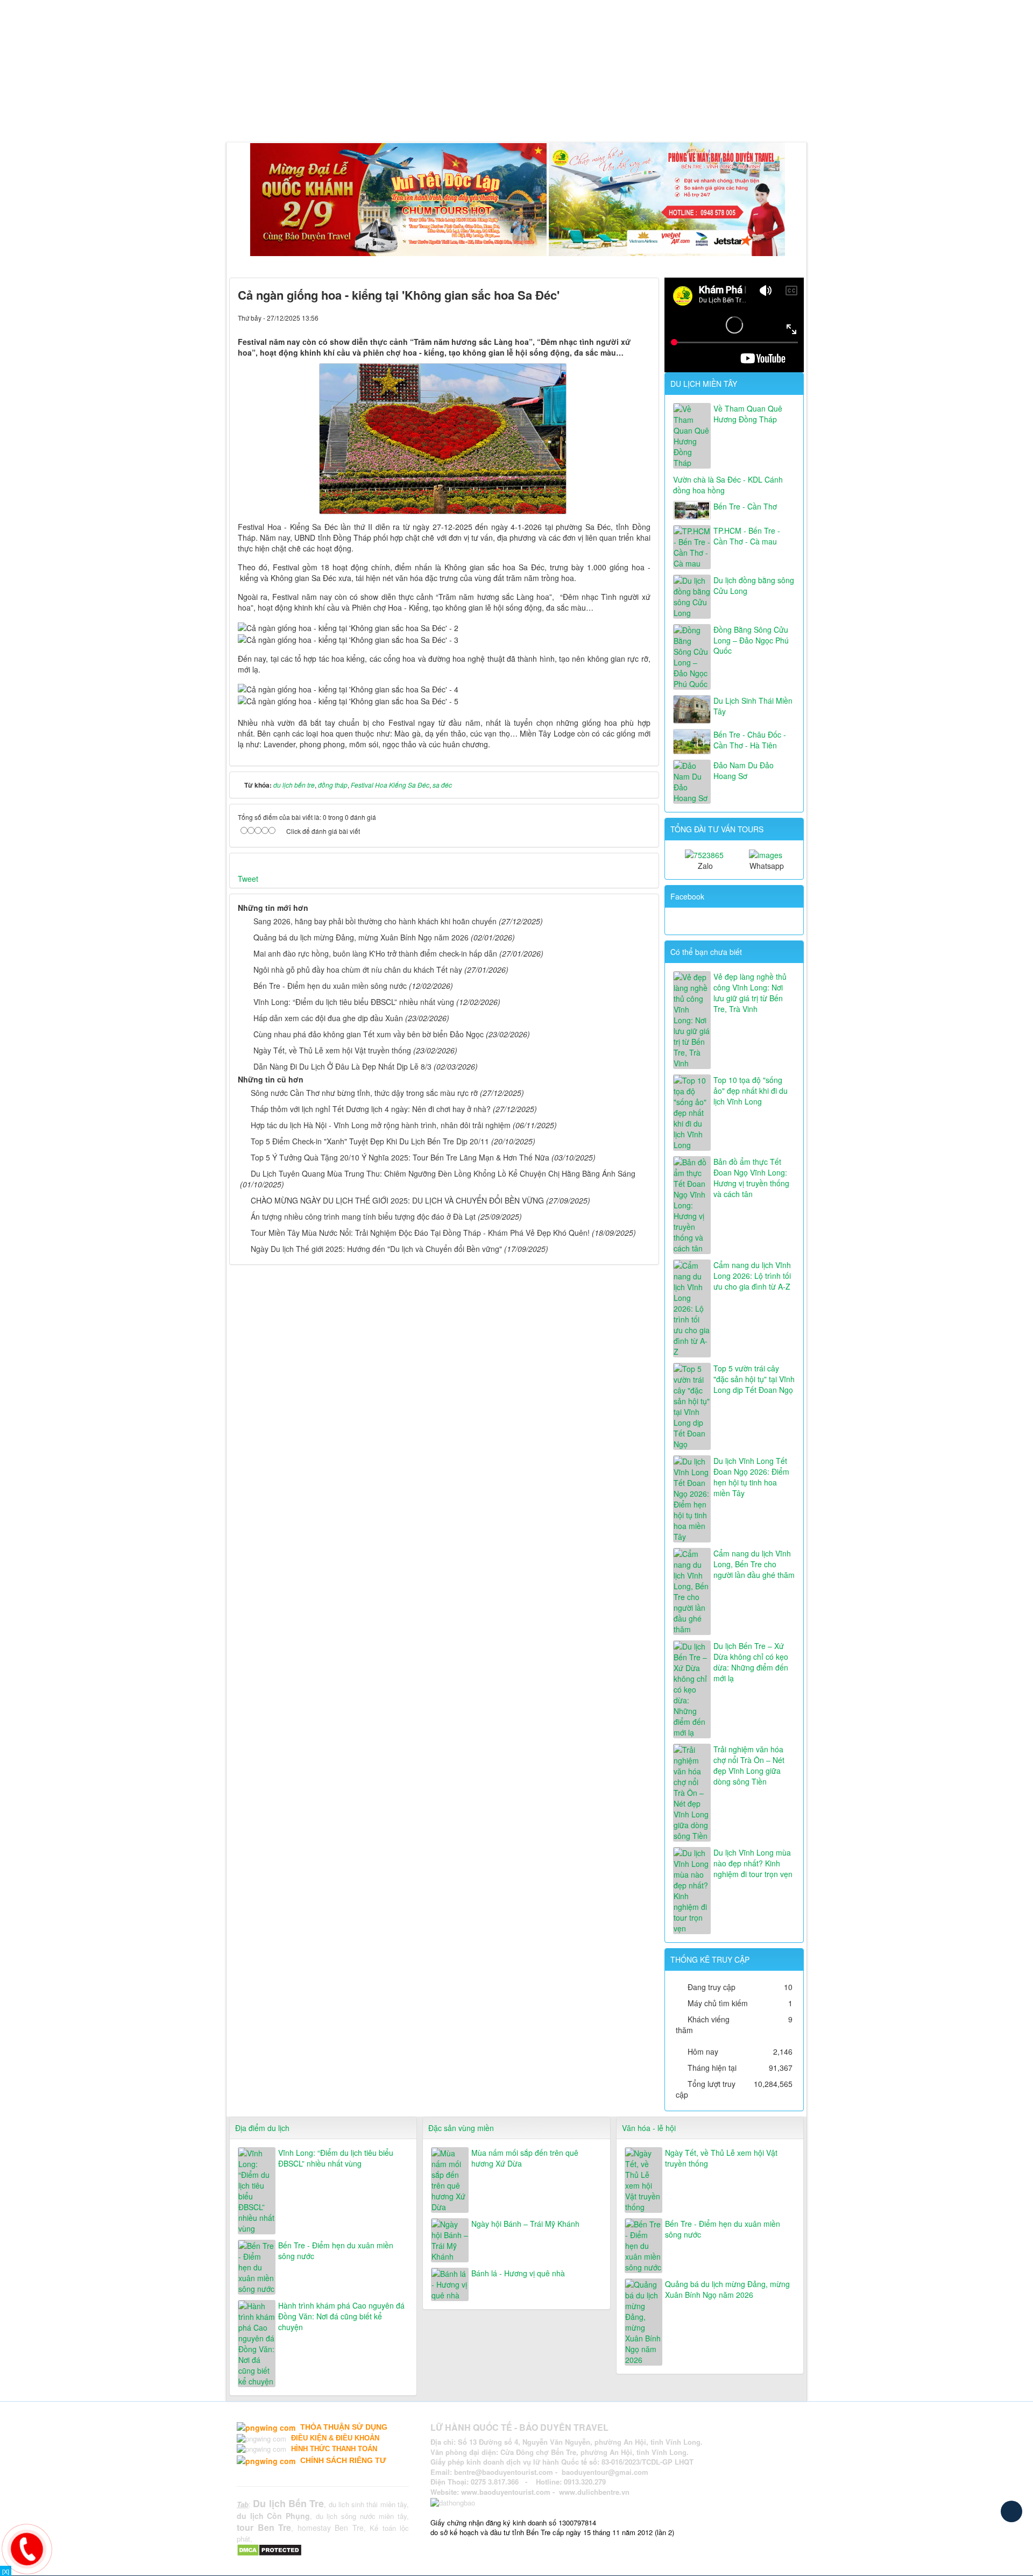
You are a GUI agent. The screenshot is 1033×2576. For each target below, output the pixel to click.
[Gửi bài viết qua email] (606, 317)
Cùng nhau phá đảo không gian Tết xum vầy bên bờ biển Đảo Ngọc (369, 1034)
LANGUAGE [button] (653, 115)
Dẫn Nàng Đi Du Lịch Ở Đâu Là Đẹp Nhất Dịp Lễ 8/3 (342, 1066)
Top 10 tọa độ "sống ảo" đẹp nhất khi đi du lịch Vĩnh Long (751, 1091)
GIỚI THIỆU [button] (283, 115)
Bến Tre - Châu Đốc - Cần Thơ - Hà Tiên (750, 740)
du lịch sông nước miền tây (361, 2516)
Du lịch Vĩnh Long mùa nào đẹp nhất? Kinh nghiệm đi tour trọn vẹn (753, 1863)
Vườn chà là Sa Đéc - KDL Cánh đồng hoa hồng (728, 485)
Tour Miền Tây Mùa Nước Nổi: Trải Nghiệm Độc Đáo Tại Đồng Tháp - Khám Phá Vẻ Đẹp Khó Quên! (420, 1233)
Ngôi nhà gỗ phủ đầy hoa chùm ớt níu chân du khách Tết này (358, 969)
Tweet (248, 879)
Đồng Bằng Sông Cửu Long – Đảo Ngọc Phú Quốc (751, 640)
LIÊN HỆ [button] (600, 115)
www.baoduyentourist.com (506, 2492)
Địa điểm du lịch (262, 2128)
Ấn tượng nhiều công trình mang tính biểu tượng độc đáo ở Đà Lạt (363, 1216)
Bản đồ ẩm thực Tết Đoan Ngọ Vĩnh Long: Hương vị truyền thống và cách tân (751, 1178)
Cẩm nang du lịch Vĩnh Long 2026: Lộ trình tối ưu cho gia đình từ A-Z (752, 1276)
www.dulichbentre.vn (594, 2492)
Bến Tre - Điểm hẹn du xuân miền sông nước (330, 986)
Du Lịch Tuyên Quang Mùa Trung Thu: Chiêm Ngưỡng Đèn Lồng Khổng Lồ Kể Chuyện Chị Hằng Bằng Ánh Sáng (443, 1173)
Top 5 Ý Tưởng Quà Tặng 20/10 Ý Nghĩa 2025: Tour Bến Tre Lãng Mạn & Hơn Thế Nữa (400, 1157)
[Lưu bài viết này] (642, 317)
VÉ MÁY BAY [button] (487, 115)
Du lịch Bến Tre (288, 2503)
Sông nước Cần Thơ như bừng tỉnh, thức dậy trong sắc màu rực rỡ (364, 1093)
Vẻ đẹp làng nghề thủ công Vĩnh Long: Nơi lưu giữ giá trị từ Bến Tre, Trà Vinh (750, 993)
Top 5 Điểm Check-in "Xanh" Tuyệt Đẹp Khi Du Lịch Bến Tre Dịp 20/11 (370, 1141)
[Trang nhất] (239, 115)
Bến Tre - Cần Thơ (745, 506)
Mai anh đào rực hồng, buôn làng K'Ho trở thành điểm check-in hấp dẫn (375, 953)
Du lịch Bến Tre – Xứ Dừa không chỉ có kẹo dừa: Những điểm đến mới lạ (751, 1662)
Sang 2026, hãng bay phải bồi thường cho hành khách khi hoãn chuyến (375, 921)
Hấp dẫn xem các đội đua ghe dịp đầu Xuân (328, 1018)
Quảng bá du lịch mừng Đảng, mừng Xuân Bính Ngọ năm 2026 (361, 937)
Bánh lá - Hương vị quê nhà (518, 2273)
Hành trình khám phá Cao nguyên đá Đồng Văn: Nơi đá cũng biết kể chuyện (341, 2316)
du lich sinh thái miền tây (368, 2504)
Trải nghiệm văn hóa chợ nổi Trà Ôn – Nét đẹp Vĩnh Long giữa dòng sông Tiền (749, 1765)
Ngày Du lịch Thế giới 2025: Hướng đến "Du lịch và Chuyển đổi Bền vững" (376, 1249)
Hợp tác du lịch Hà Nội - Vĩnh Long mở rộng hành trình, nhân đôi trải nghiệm (381, 1125)
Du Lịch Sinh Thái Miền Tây (753, 706)
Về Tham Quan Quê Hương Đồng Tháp (748, 414)
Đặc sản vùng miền (461, 2128)
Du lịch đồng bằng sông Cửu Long (754, 585)
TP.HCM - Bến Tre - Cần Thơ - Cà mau (747, 536)
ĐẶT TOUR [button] (550, 115)
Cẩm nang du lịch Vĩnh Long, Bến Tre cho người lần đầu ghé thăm (754, 1564)
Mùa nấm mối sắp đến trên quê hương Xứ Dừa (525, 2158)
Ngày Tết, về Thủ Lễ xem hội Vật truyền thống (332, 1050)
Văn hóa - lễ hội (649, 2128)
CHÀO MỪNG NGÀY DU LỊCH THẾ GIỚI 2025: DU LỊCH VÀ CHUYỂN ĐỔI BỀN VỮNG (397, 1200)
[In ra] (624, 317)
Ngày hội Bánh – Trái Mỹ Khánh (525, 2224)
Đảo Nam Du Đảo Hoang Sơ (744, 770)
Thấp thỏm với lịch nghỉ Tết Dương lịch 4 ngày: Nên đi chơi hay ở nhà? (371, 1109)
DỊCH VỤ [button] (425, 115)
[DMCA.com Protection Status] (271, 2549)
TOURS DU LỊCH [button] (357, 115)
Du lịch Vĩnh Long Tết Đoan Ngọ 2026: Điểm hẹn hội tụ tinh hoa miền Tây (751, 1477)
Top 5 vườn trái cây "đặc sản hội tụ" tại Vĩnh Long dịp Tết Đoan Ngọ (754, 1379)
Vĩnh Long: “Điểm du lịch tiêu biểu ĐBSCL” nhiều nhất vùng (354, 1002)
